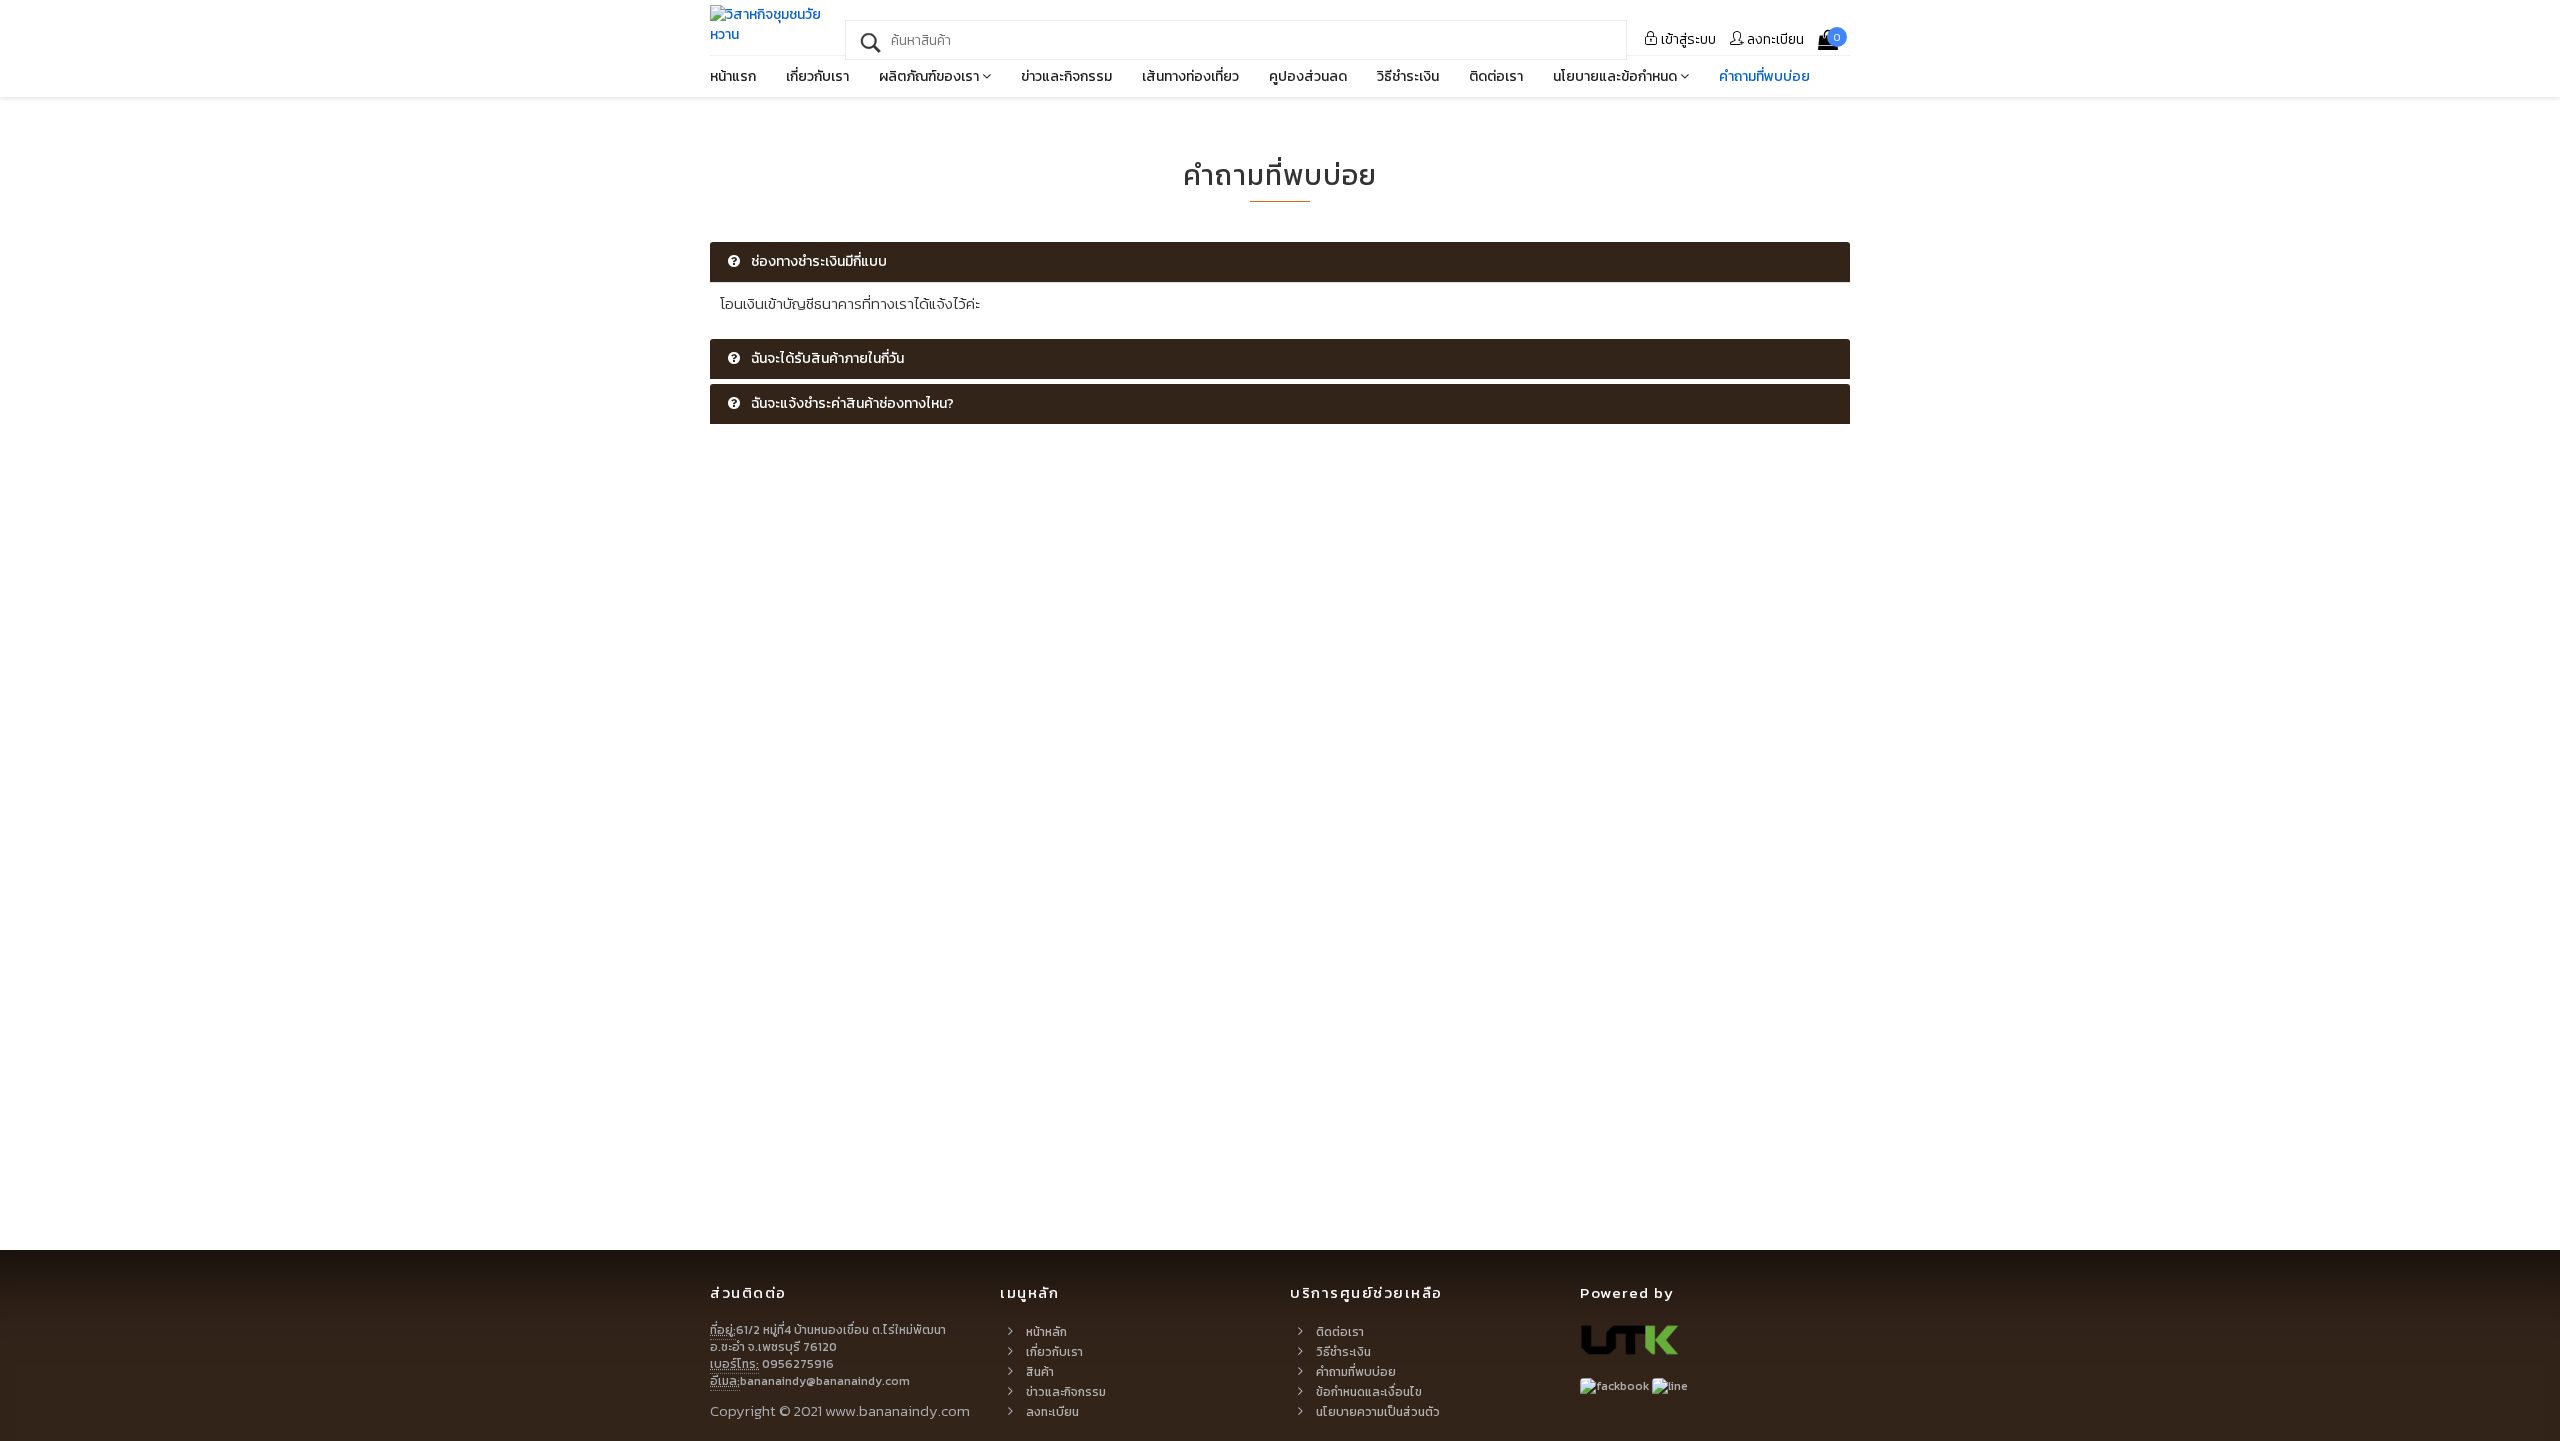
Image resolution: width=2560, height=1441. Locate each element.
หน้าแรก (733, 76)
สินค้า (1040, 1372)
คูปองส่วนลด (1308, 76)
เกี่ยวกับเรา (817, 76)
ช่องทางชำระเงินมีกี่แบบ (817, 261)
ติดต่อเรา (1496, 76)
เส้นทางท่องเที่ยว (1190, 76)
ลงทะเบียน (1774, 39)
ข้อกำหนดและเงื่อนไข (1369, 1392)
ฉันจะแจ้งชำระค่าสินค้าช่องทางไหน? (851, 403)
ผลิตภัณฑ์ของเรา (930, 76)
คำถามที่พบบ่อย (1764, 76)
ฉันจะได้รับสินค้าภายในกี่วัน (826, 358)
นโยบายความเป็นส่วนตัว (1378, 1412)
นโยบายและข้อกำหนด (1616, 76)
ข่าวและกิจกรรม (1066, 76)
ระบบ (1688, 39)
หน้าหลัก (1046, 1332)
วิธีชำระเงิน (1408, 76)
